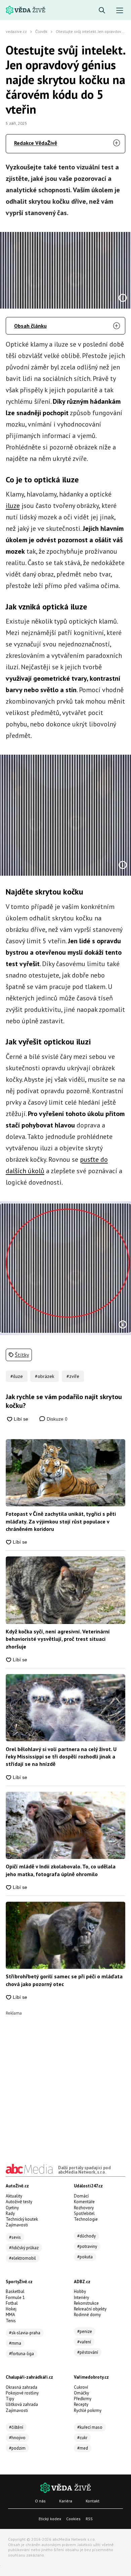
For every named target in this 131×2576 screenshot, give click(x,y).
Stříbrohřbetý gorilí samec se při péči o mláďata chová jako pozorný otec (64, 1980)
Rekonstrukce (86, 2303)
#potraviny (87, 2246)
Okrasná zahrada (21, 2387)
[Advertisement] (65, 2081)
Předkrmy (83, 2399)
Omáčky (81, 2393)
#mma (15, 2343)
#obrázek (45, 1376)
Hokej (11, 2309)
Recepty (81, 2404)
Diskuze (56, 1419)
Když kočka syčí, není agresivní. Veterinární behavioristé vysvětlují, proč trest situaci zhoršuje (58, 1639)
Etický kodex (50, 2519)
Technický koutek (22, 2219)
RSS (89, 2519)
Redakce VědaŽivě (36, 143)
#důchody (86, 2236)
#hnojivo (17, 2438)
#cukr (82, 2438)
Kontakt (93, 2501)
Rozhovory (84, 2208)
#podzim (17, 2448)
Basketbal (15, 2291)
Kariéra (66, 2501)
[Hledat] (102, 11)
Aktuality (14, 2196)
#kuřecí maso (90, 2427)
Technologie (86, 2219)
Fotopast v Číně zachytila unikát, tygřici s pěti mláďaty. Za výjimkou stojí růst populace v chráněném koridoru (61, 1521)
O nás (40, 2501)
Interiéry (81, 2297)
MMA (10, 2315)
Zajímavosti (17, 2225)
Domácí (81, 2196)
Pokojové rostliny (22, 2393)
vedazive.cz (16, 31)
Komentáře (84, 2202)
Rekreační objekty (90, 2309)
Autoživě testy (19, 2202)
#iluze (17, 1376)
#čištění (16, 2427)
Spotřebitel (84, 2213)
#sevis (15, 2237)
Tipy (10, 2399)
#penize (85, 2331)
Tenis (11, 2321)
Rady (10, 2213)
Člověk (41, 31)
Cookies (73, 2519)
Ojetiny (12, 2208)
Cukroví (81, 2387)
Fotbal (12, 2303)
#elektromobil (23, 2258)
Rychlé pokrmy (88, 2410)
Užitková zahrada (22, 2404)
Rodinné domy (87, 2315)
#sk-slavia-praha (25, 2333)
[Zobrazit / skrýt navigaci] (120, 11)
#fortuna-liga (21, 2354)
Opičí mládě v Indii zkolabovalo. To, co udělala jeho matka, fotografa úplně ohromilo (61, 1870)
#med (83, 2448)
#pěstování (88, 2352)
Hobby (80, 2291)
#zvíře (73, 1376)
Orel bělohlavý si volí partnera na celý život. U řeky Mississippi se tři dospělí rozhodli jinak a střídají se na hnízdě (61, 1757)
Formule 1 (15, 2297)
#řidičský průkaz (24, 2248)
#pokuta (85, 2257)
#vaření (84, 2342)
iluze (13, 506)
